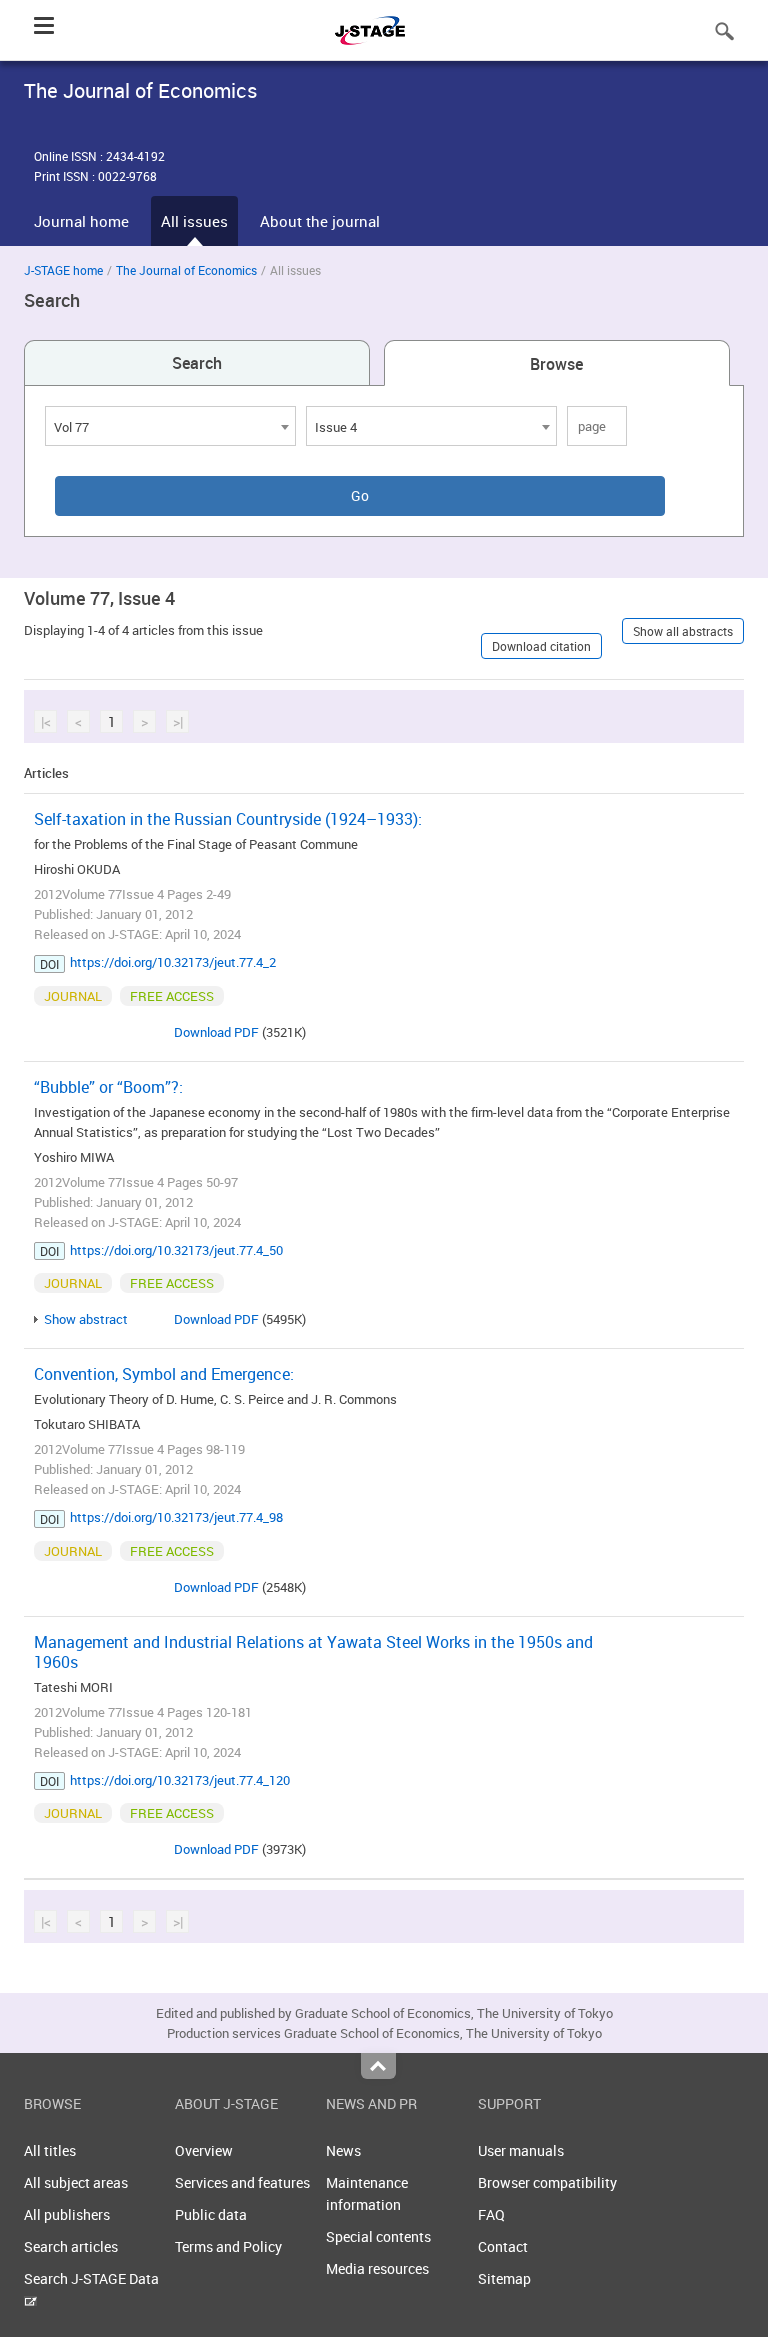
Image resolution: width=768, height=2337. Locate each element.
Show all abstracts (683, 631)
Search (197, 363)
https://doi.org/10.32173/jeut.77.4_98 (176, 1517)
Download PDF (216, 1032)
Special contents (378, 2236)
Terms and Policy (228, 2246)
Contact (503, 2246)
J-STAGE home (63, 270)
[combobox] (170, 426)
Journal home (81, 221)
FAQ (491, 2214)
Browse (556, 364)
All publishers (67, 2214)
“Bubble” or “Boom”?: (108, 1087)
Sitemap (504, 2278)
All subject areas (76, 2182)
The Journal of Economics (186, 270)
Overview (204, 2150)
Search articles (71, 2246)
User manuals (521, 2150)
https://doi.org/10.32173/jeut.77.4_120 (180, 1780)
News (343, 2150)
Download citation (541, 646)
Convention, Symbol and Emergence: (164, 1374)
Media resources (377, 2268)
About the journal (320, 221)
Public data (211, 2214)
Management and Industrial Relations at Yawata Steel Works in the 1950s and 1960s (313, 1652)
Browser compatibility (547, 2182)
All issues (194, 221)
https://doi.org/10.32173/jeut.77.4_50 (176, 1250)
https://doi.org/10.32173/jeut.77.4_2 (173, 962)
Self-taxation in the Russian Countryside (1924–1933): (228, 819)
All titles (50, 2150)
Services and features (242, 2182)
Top (378, 2066)
